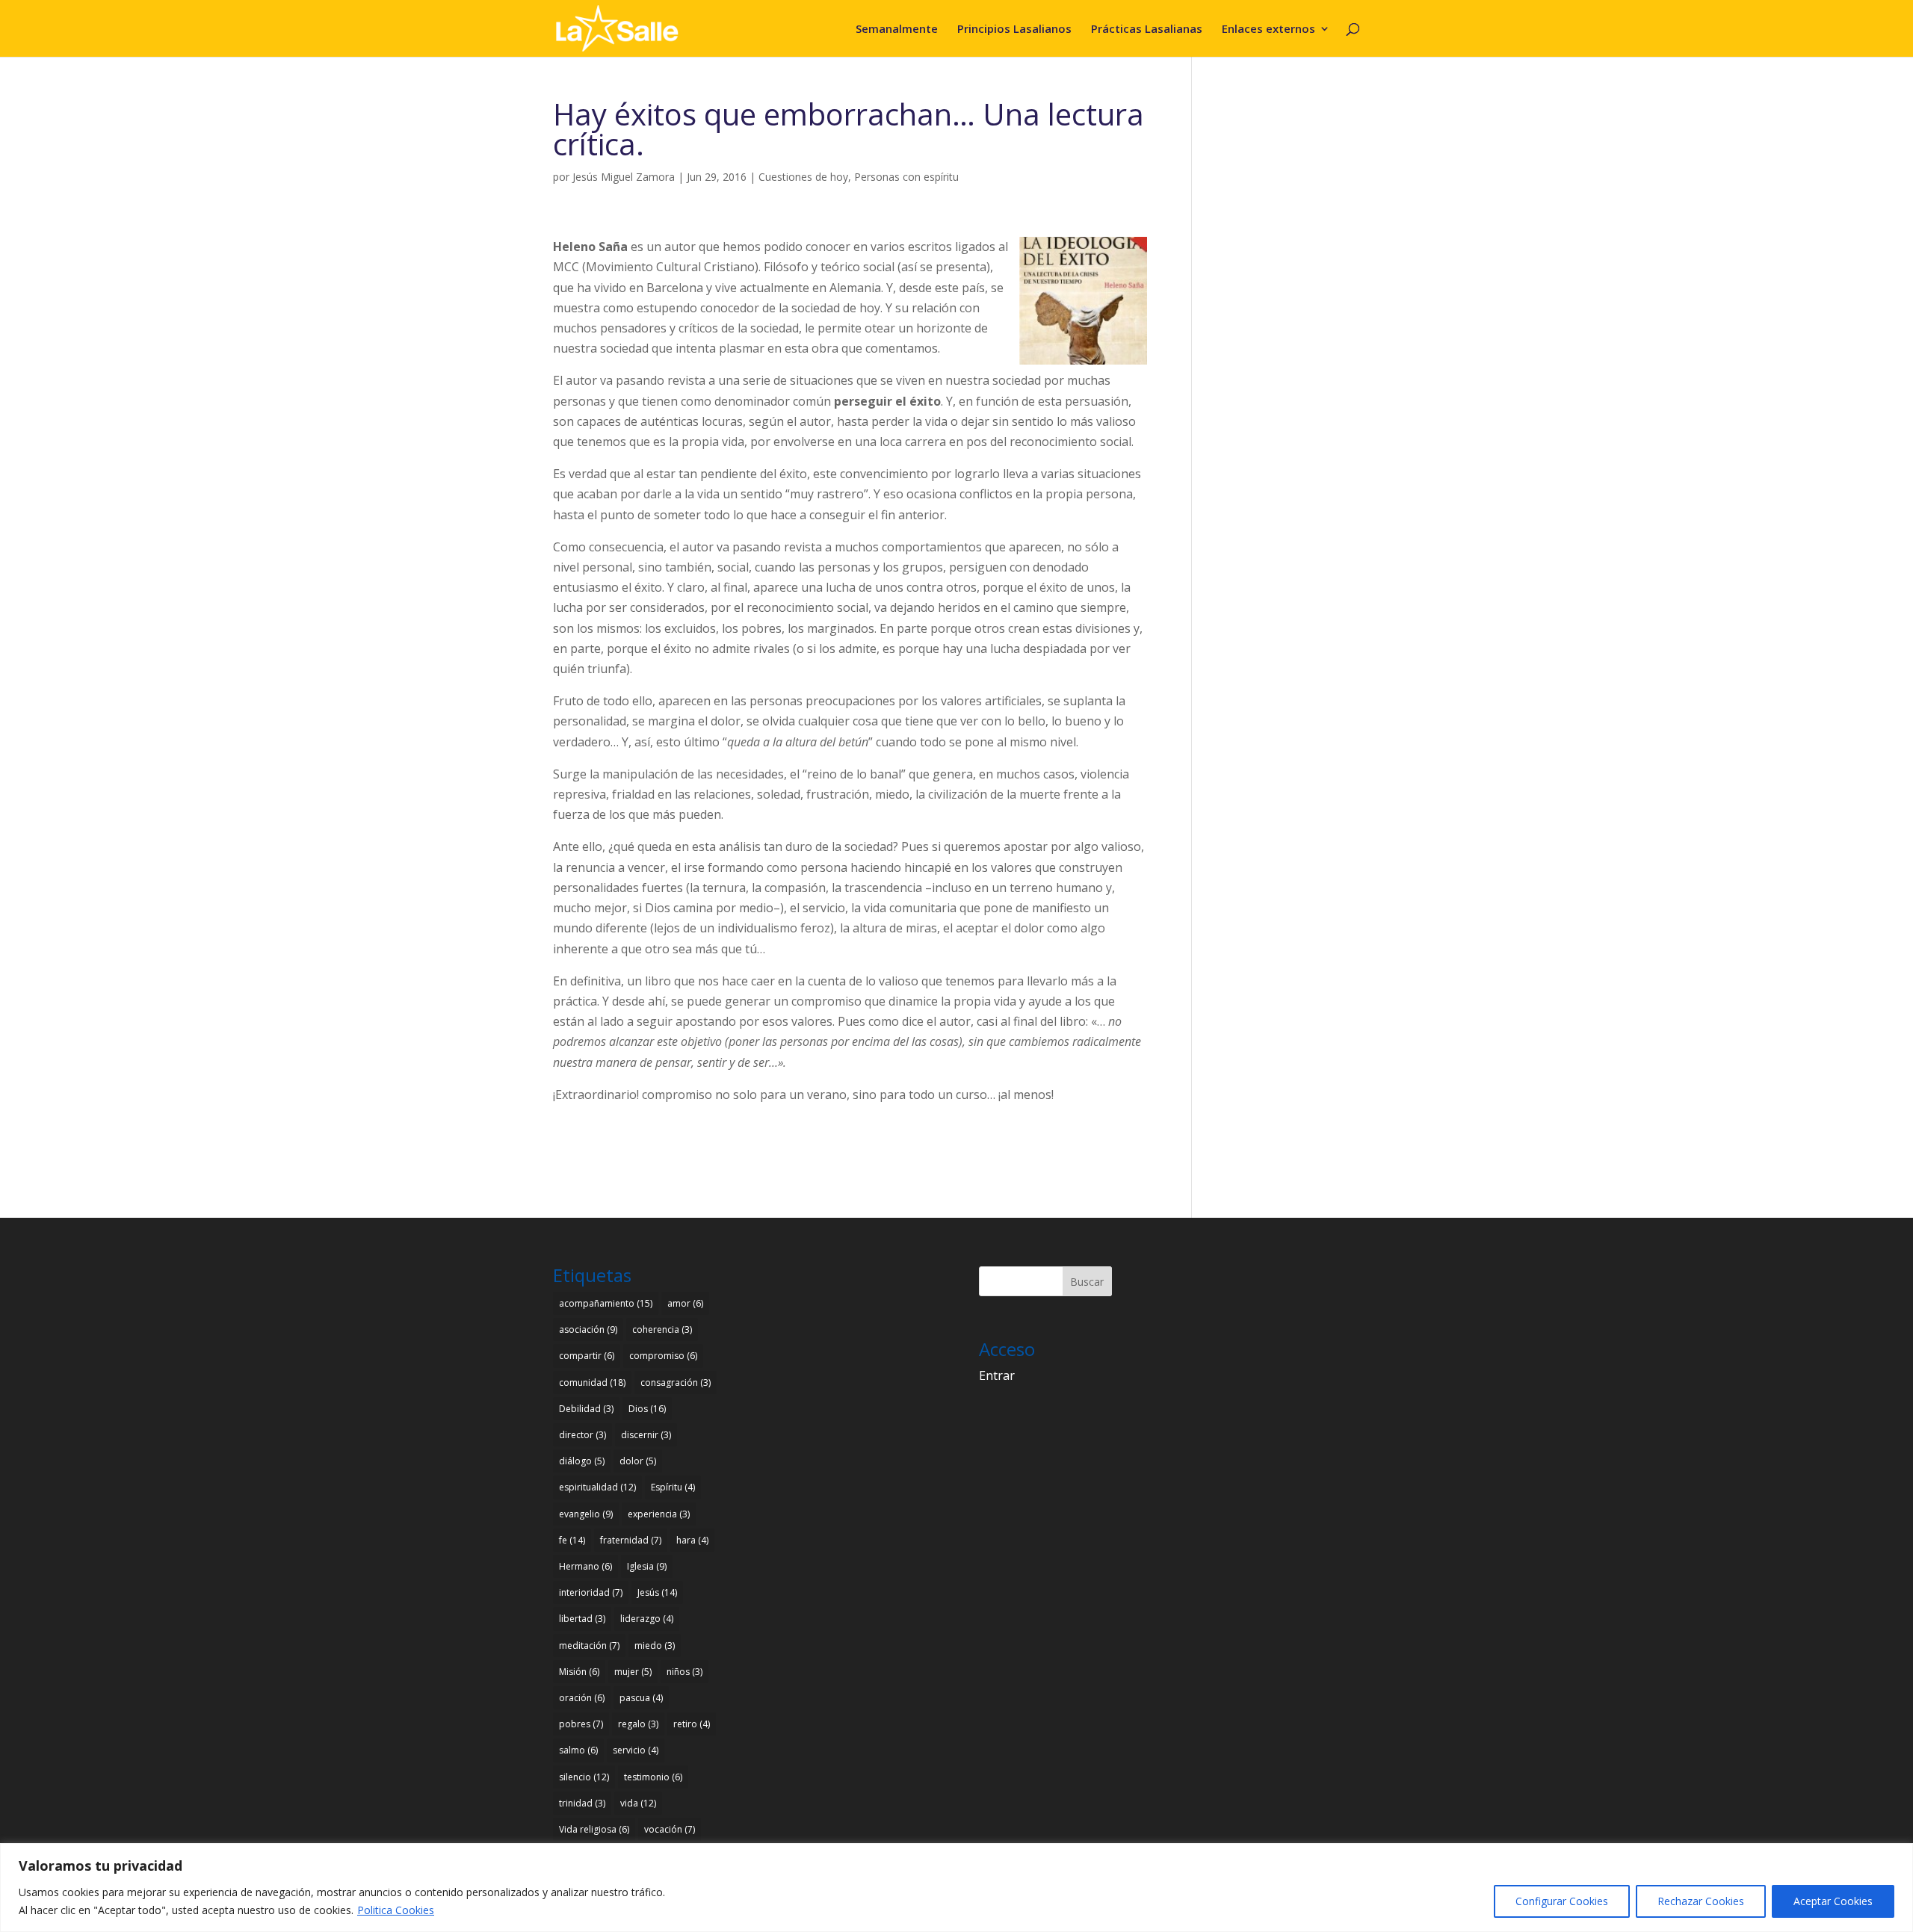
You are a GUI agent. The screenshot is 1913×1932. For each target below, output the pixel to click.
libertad (582, 1619)
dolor (638, 1461)
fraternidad (631, 1540)
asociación (588, 1329)
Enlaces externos (1268, 30)
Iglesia (647, 1566)
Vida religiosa (594, 1829)
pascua (641, 1698)
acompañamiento (606, 1303)
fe (572, 1540)
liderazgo (647, 1619)
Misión (579, 1672)
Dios (647, 1409)
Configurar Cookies (1562, 1901)
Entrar (997, 1375)
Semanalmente (897, 30)
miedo (655, 1645)
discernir (646, 1435)
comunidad (592, 1383)
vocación (670, 1829)
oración (582, 1698)
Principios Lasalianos (1014, 30)
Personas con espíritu (906, 177)
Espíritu (673, 1487)
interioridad (591, 1592)
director (582, 1435)
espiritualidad (597, 1487)
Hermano (585, 1566)
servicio (636, 1750)
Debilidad (586, 1409)
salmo (578, 1750)
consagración (676, 1383)
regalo (638, 1724)
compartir (587, 1356)
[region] (956, 1888)
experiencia (659, 1514)
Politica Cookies (396, 1910)
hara (692, 1540)
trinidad (582, 1803)
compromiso (663, 1356)
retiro (692, 1724)
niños (684, 1672)
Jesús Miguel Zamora (624, 177)
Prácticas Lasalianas (1147, 30)
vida (638, 1803)
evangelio (586, 1514)
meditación (589, 1645)
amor (685, 1303)
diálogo (582, 1461)
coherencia (662, 1329)
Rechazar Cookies (1701, 1901)
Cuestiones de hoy (803, 177)
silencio (584, 1777)
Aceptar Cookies (1833, 1901)
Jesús (657, 1592)
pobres (581, 1724)
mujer (633, 1672)
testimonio (653, 1777)
